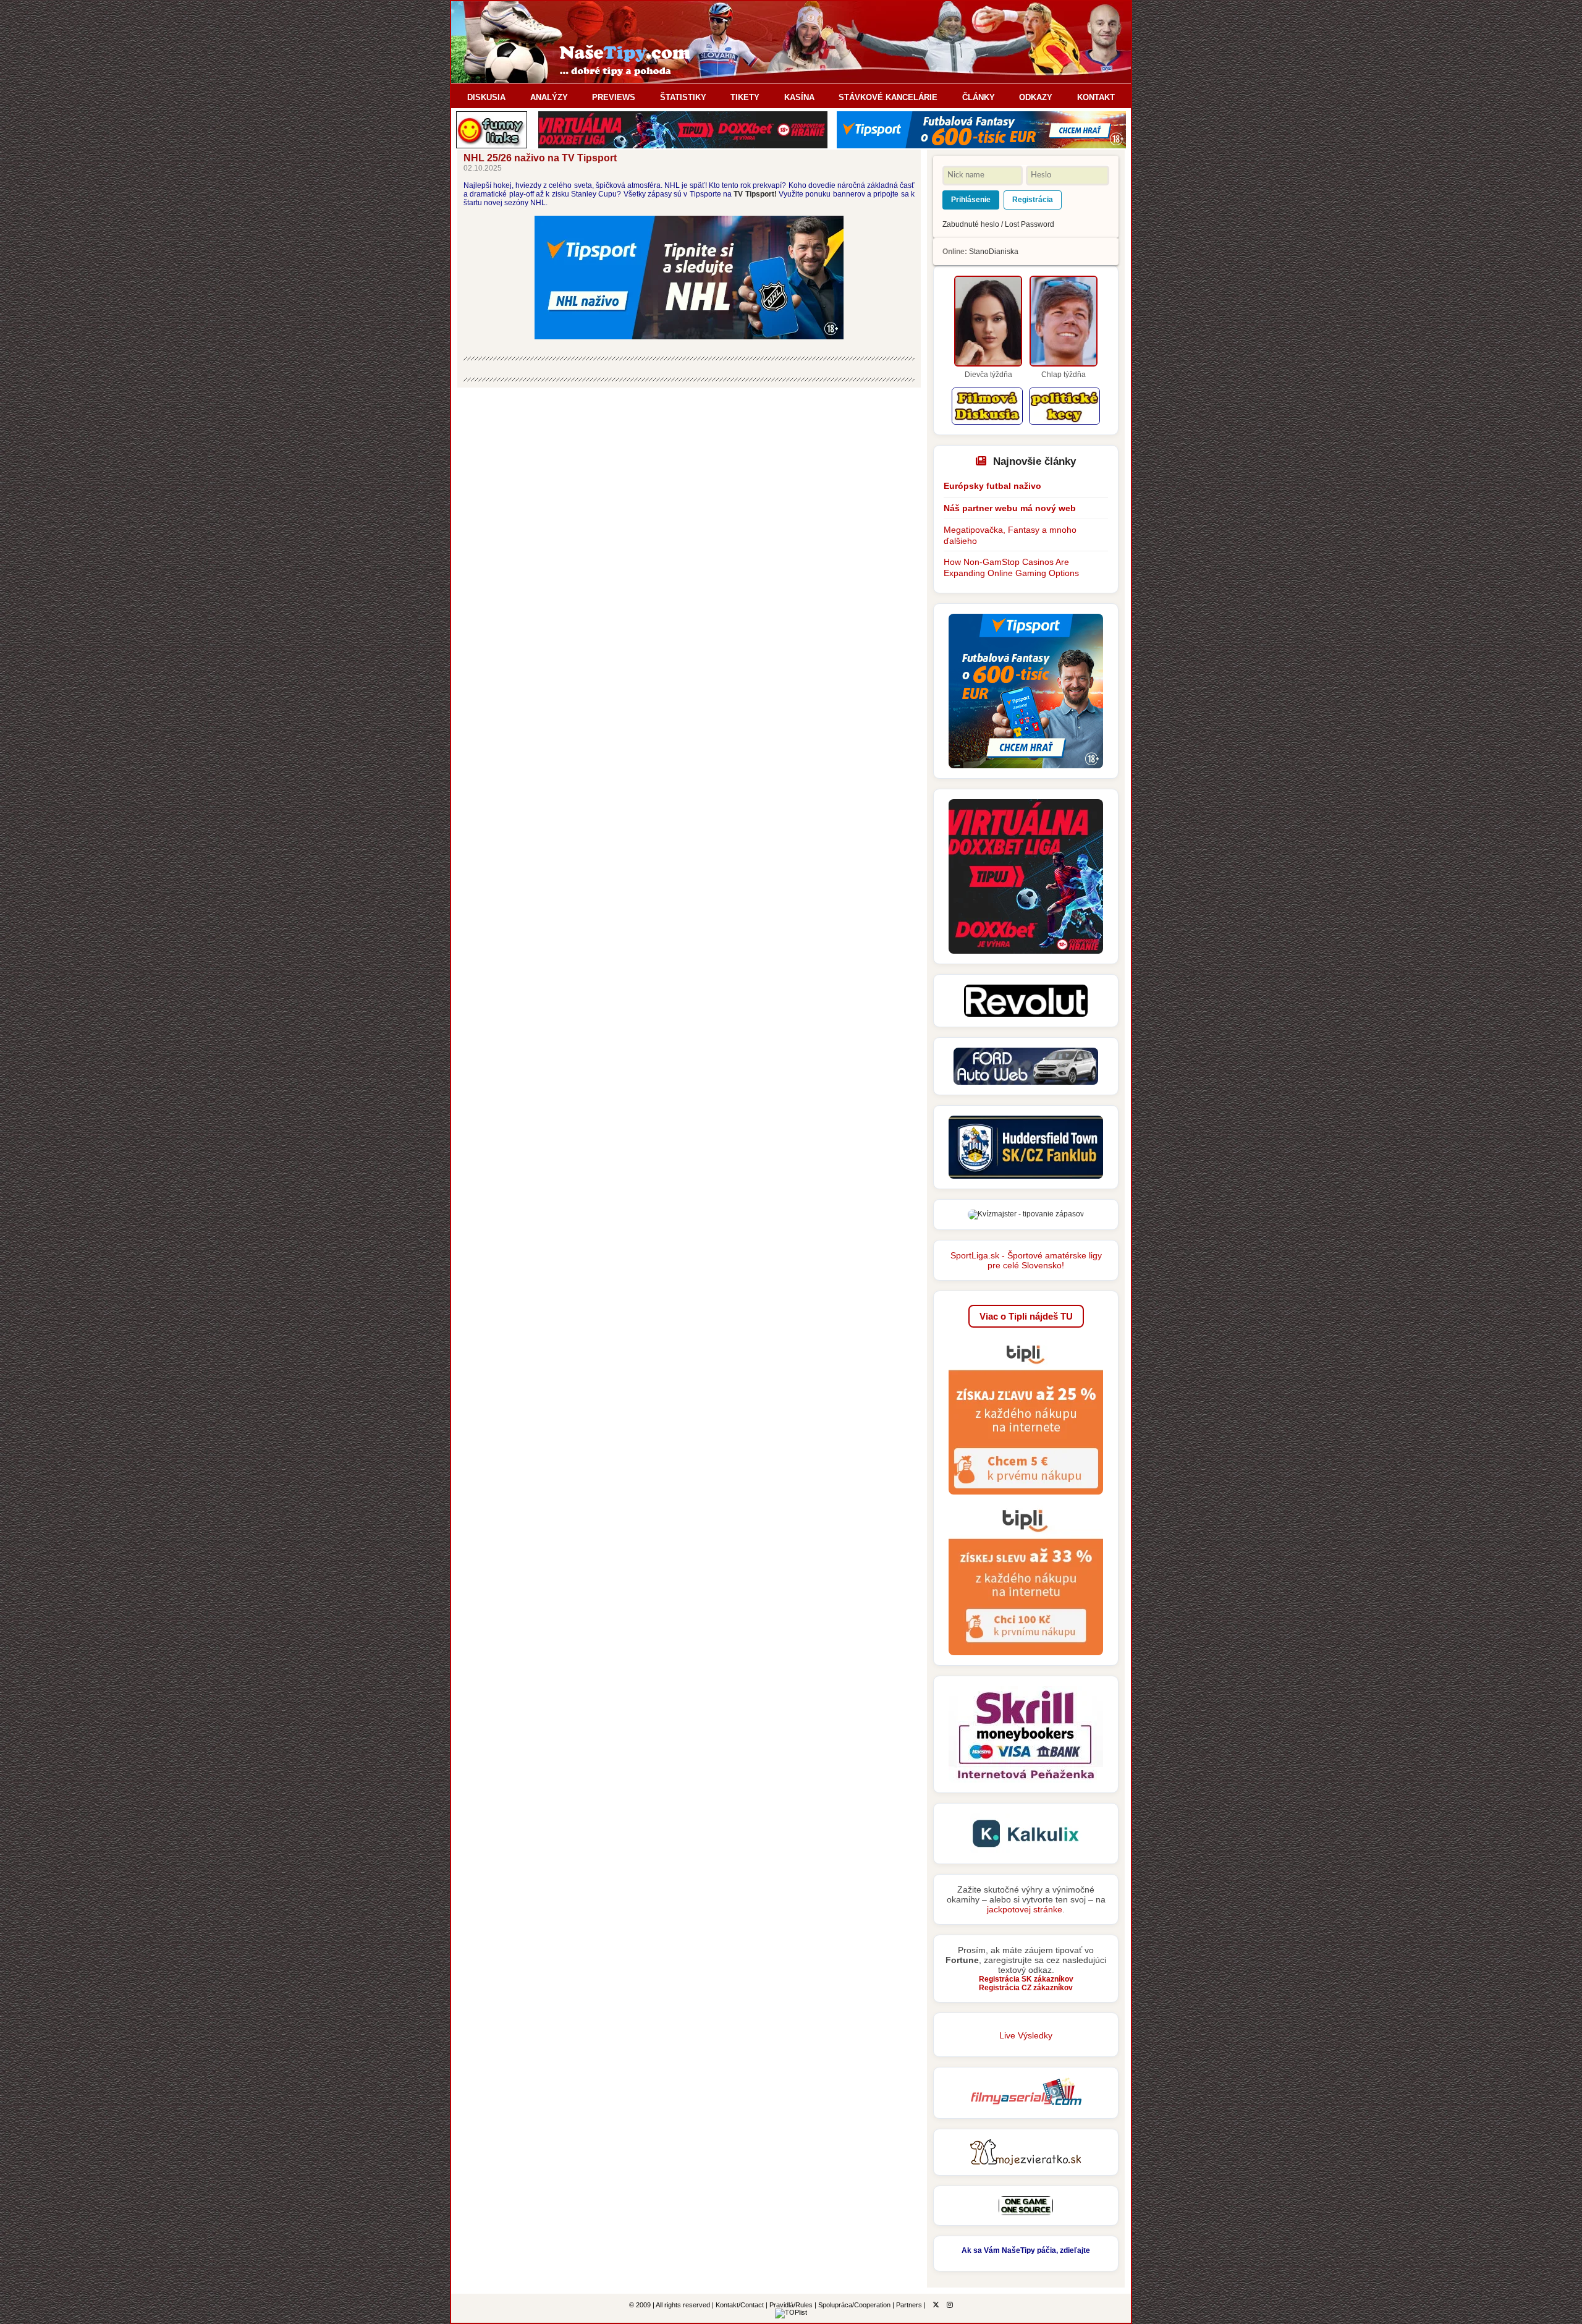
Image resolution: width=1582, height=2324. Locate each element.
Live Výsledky (1026, 2035)
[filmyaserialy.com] (1026, 2106)
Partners (909, 2305)
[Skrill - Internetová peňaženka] (1026, 1780)
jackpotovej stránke (1025, 1909)
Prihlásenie (971, 200)
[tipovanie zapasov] (1026, 1214)
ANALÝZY (549, 97)
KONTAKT (1096, 97)
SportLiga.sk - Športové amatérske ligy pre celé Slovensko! (1026, 1260)
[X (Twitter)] (936, 2305)
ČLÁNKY (979, 97)
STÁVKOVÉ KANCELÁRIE (888, 97)
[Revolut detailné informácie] (1026, 1014)
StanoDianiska (994, 252)
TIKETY (745, 97)
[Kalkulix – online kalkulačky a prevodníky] (1026, 1851)
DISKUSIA (486, 97)
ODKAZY (1036, 97)
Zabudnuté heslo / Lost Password (998, 224)
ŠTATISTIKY (683, 97)
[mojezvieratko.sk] (1026, 2163)
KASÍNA (799, 97)
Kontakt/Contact (740, 2305)
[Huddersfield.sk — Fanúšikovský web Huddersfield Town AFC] (1026, 1176)
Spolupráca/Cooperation (854, 2305)
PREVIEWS (614, 97)
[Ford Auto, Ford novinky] (1026, 1082)
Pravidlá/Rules (791, 2305)
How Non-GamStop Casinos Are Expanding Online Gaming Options (1011, 567)
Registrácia (1033, 200)
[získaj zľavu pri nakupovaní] (1026, 1498)
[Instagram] (950, 2305)
